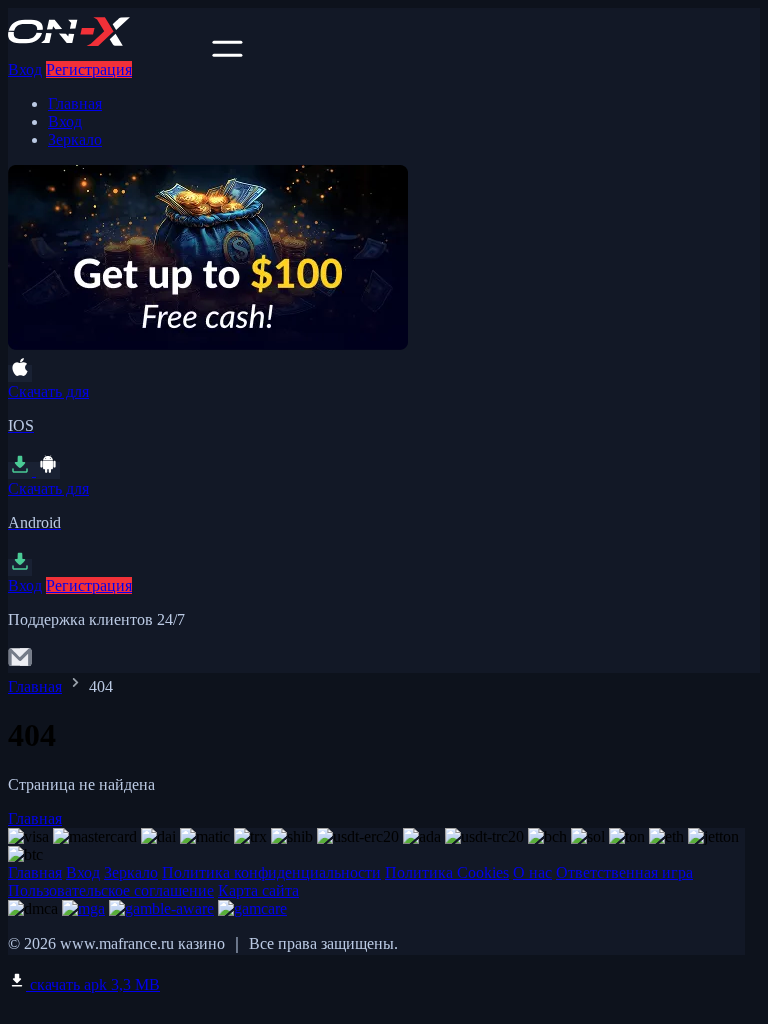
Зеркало (75, 139)
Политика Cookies (447, 872)
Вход (25, 69)
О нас (532, 872)
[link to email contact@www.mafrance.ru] (20, 663)
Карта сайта (258, 890)
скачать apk (93, 984)
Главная (75, 103)
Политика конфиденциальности (271, 872)
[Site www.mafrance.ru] (108, 51)
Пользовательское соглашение (111, 890)
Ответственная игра (624, 872)
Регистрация (89, 69)
